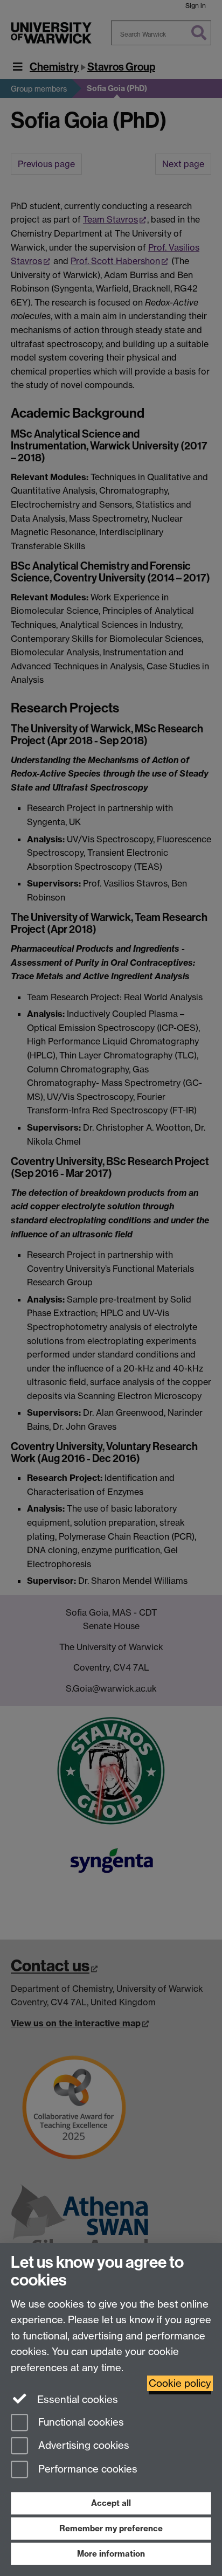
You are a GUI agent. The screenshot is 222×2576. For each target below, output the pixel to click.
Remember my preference (111, 2528)
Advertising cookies (82, 2446)
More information (111, 2554)
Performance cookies (86, 2470)
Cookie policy (180, 2383)
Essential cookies (76, 2400)
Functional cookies (80, 2422)
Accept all (111, 2503)
